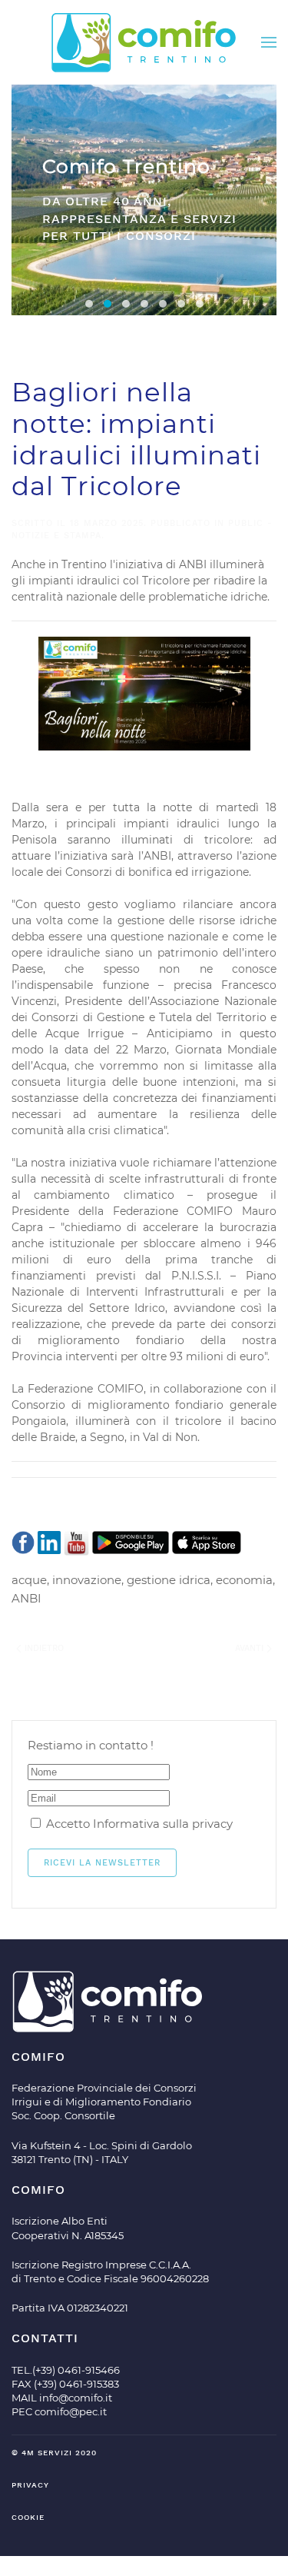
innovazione (87, 1580)
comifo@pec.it (71, 2411)
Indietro (43, 1648)
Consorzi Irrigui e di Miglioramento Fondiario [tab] (126, 304)
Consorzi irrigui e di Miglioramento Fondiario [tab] (181, 304)
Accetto (138, 1824)
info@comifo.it (76, 2398)
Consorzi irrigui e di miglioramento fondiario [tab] (89, 304)
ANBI (26, 1598)
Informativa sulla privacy (163, 1824)
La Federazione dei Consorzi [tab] (144, 304)
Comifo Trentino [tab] (108, 304)
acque (29, 1580)
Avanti (251, 1648)
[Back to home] (144, 42)
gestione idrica (169, 1580)
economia (244, 1580)
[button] (269, 42)
